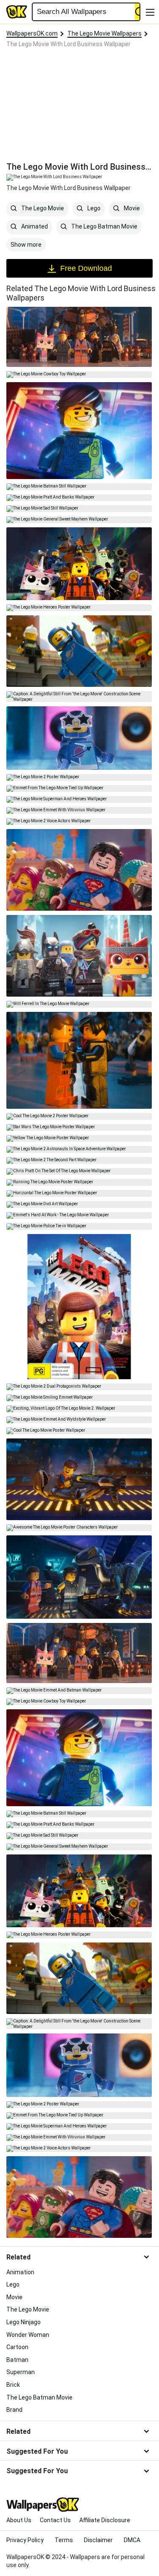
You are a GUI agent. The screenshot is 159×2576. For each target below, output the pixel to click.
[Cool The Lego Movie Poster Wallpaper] (79, 1431)
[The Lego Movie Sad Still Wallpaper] (79, 509)
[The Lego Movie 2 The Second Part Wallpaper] (79, 1160)
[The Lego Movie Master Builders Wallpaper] (79, 956)
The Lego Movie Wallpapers (105, 33)
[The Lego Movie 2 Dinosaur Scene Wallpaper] (79, 1479)
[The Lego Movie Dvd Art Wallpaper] (79, 1204)
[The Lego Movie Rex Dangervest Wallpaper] (79, 431)
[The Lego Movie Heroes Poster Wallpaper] (79, 608)
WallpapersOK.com (32, 33)
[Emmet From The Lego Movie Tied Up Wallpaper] (79, 788)
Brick (13, 2385)
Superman (21, 2372)
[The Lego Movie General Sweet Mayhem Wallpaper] (79, 520)
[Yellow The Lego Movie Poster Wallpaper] (79, 1138)
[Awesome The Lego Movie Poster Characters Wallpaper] (79, 1528)
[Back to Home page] (17, 12)
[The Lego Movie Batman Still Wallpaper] (79, 487)
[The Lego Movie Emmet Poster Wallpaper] (79, 1307)
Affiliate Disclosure (105, 2520)
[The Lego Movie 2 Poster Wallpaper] (79, 777)
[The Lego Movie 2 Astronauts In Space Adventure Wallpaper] (79, 1149)
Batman (17, 2360)
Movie (131, 209)
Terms (64, 2540)
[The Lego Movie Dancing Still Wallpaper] (79, 870)
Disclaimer (98, 2540)
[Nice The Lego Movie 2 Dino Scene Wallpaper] (79, 1577)
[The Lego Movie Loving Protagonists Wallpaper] (79, 1060)
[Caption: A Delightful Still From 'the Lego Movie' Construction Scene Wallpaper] (79, 697)
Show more (26, 245)
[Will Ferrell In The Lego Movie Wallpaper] (79, 1004)
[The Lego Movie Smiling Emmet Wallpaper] (79, 1398)
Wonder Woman (28, 2335)
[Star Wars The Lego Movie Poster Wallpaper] (79, 1127)
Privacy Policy (25, 2540)
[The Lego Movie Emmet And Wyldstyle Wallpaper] (79, 1420)
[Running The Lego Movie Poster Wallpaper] (79, 1182)
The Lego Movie (42, 209)
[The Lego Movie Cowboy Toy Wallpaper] (79, 375)
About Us (19, 2520)
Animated (34, 227)
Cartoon (17, 2347)
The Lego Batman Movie (104, 227)
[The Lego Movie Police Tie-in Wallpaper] (79, 1226)
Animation (20, 2272)
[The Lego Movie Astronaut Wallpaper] (79, 738)
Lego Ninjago (24, 2322)
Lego (93, 209)
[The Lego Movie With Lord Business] (79, 337)
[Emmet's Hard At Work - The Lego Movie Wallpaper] (79, 1215)
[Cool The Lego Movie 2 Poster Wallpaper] (79, 1116)
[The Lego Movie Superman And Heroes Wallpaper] (79, 799)
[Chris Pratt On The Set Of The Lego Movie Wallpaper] (79, 1171)
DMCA (132, 2540)
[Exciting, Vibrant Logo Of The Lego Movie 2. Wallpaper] (79, 1409)
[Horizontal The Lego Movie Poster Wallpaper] (79, 1193)
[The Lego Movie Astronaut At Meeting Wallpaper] (79, 651)
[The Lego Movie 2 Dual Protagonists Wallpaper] (79, 1387)
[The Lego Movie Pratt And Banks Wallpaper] (79, 498)
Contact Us (55, 2520)
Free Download (86, 268)
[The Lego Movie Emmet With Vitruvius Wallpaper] (79, 810)
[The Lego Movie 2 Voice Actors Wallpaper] (79, 821)
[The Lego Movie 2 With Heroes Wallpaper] (79, 564)
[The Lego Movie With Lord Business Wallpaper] (79, 1653)
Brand (14, 2410)
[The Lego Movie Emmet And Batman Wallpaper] (79, 1691)
